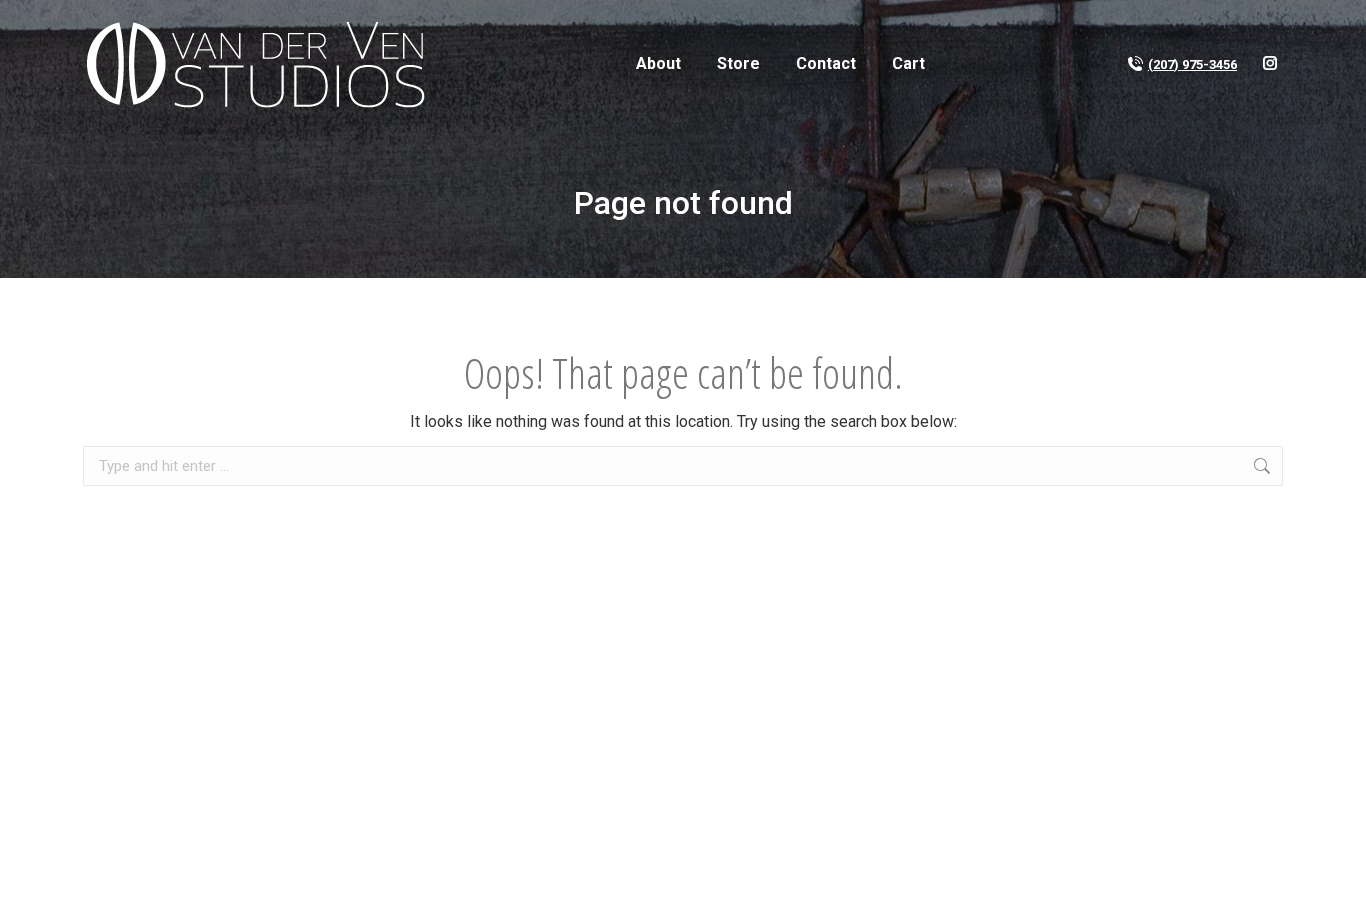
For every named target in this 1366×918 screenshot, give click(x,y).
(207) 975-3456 (1192, 64)
